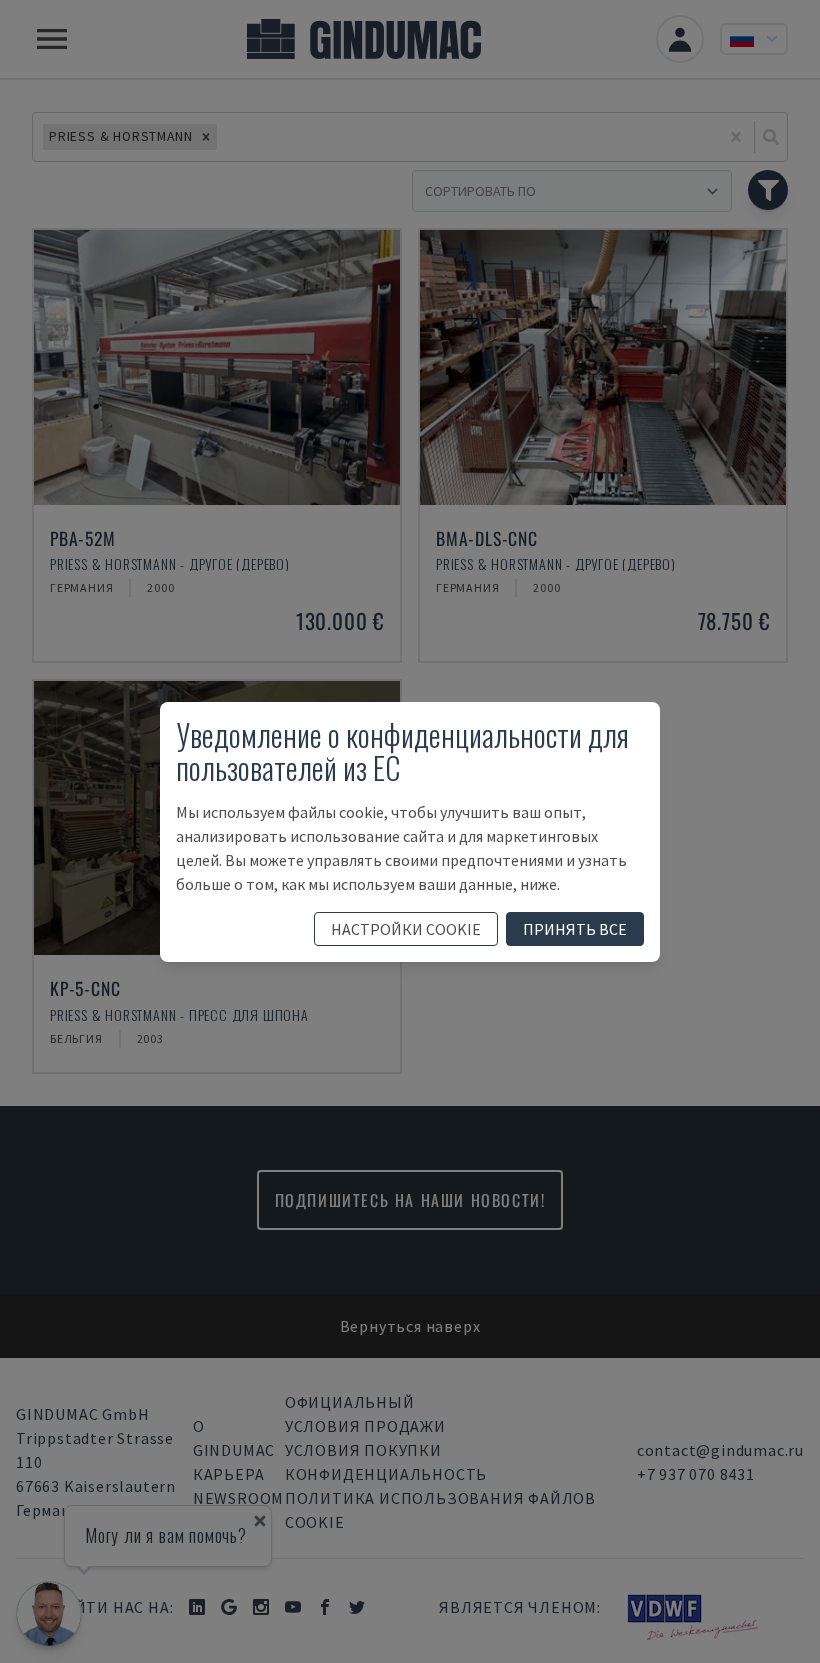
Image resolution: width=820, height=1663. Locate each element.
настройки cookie (406, 929)
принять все (575, 929)
